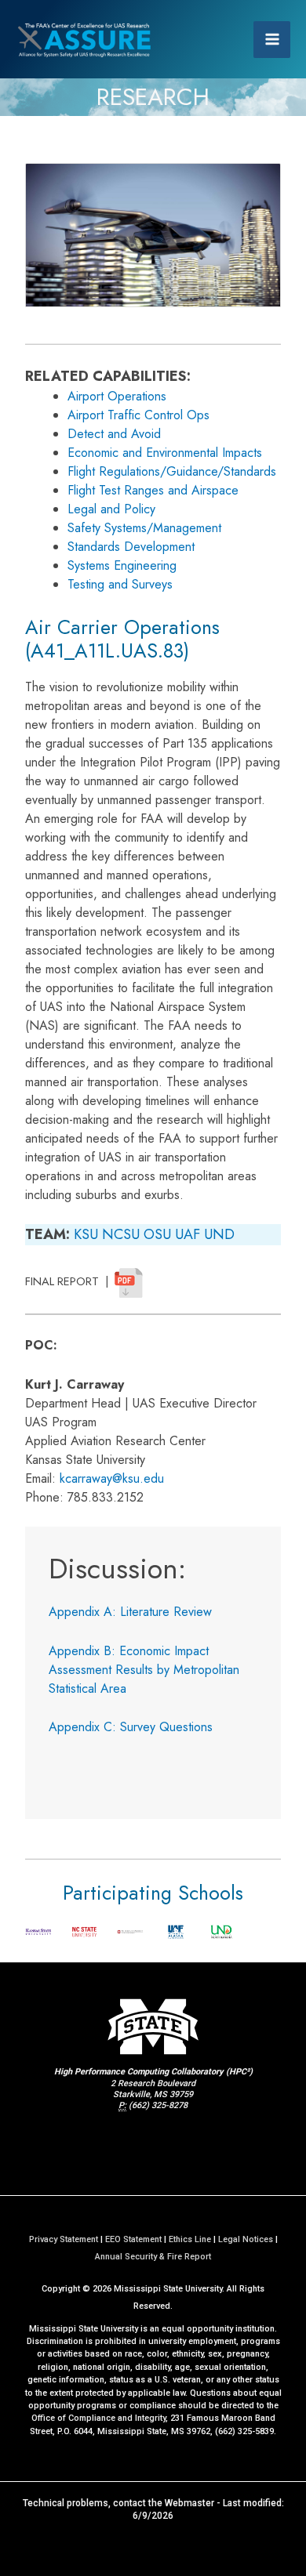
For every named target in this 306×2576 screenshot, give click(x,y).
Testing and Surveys (120, 584)
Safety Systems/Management (144, 528)
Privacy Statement (64, 2239)
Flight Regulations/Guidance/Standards (172, 471)
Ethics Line (190, 2239)
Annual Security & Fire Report (153, 2257)
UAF (188, 1234)
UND (219, 1234)
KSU (86, 1234)
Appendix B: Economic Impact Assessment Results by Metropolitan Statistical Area (144, 1670)
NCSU (121, 1234)
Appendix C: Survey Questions (131, 1727)
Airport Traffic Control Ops (138, 415)
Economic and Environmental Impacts (165, 453)
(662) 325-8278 (158, 2105)
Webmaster (189, 2503)
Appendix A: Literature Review (130, 1612)
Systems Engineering (122, 565)
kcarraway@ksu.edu (112, 1478)
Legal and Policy (111, 509)
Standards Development (131, 547)
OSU (157, 1234)
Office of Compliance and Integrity (98, 2418)
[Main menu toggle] (272, 40)
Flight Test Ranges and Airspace (153, 490)
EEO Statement (133, 2239)
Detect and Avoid (114, 434)
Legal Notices (246, 2239)
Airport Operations (117, 396)
